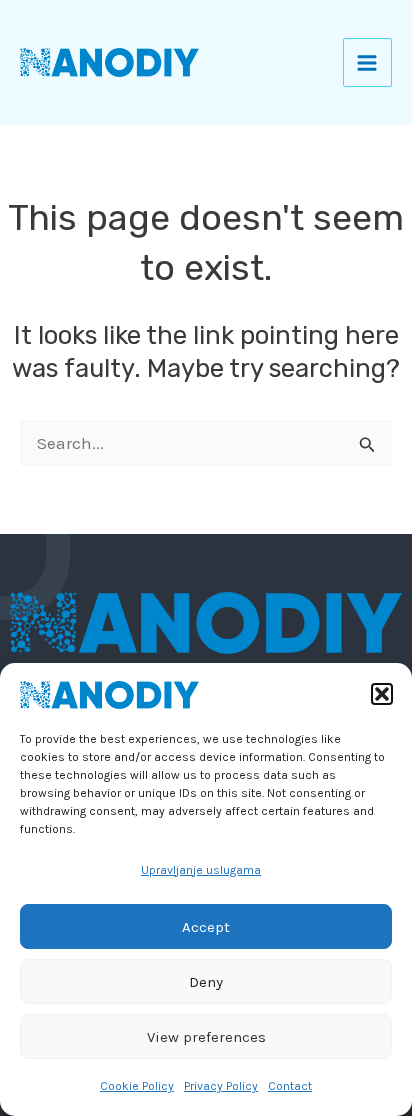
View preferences (206, 1037)
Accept (206, 927)
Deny (206, 982)
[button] (382, 694)
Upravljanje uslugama (201, 870)
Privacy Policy (221, 1086)
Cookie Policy (137, 1086)
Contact (290, 1086)
